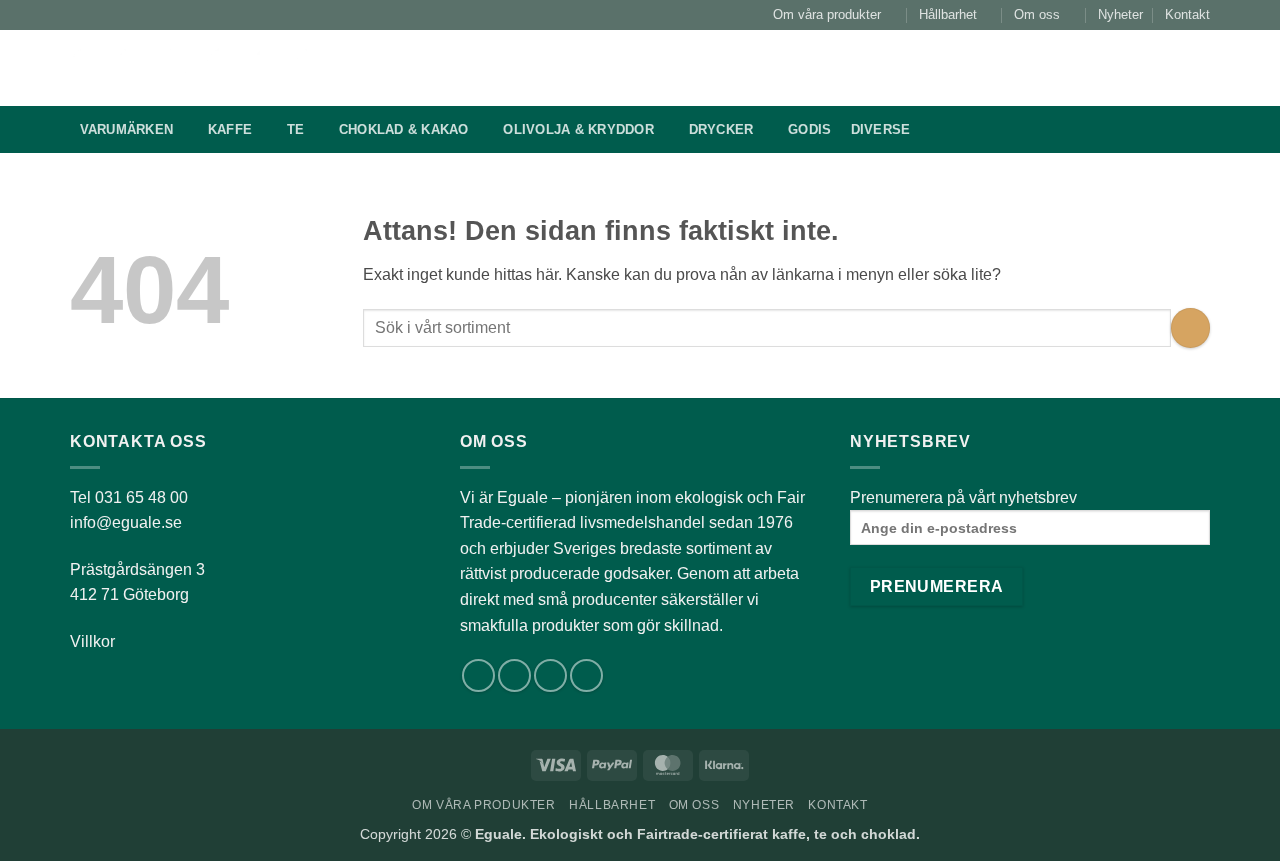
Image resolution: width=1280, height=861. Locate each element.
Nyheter (1120, 14)
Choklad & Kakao (404, 129)
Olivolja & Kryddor (578, 129)
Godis (809, 129)
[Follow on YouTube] (586, 675)
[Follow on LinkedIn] (550, 675)
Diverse (881, 129)
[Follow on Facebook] (478, 675)
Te (296, 129)
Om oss (1037, 14)
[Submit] (971, 68)
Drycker (721, 129)
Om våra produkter (827, 14)
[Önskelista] (1102, 68)
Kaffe (230, 129)
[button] (1150, 68)
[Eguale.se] (204, 67)
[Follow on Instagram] (514, 675)
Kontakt (1187, 14)
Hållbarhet (948, 14)
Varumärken (127, 129)
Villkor (92, 641)
